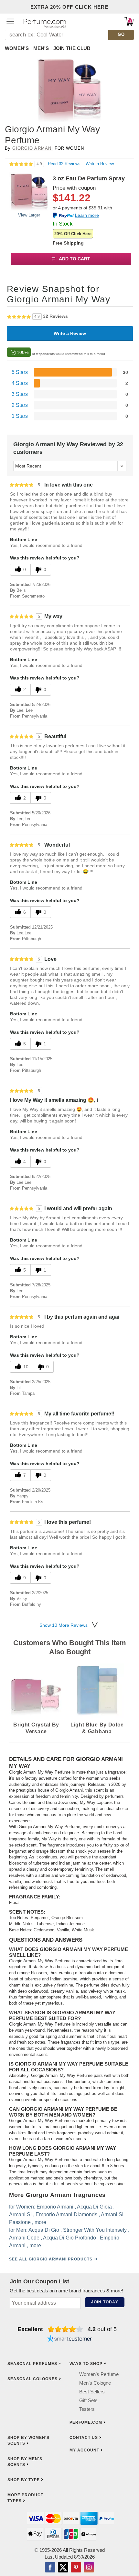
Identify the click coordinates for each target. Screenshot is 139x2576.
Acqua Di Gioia (94, 2207)
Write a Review (100, 164)
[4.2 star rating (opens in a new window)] (65, 2329)
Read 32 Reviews (65, 164)
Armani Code (24, 2238)
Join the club (72, 48)
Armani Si (20, 2214)
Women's (17, 48)
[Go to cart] (129, 21)
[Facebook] (50, 2568)
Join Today (105, 2302)
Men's (41, 48)
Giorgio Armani (33, 148)
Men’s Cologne (95, 2383)
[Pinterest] (76, 2568)
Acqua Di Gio (44, 2230)
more (40, 2222)
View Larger (29, 215)
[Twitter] (63, 2568)
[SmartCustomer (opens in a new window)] (69, 2340)
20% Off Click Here (73, 234)
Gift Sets (88, 2400)
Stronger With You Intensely (95, 2230)
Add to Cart (74, 259)
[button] (10, 21)
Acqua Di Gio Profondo (69, 2238)
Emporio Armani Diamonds (66, 2214)
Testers (87, 2409)
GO (121, 34)
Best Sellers (92, 2392)
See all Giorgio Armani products (51, 2259)
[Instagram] (89, 2568)
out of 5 (102, 2329)
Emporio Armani (55, 2207)
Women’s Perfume (99, 2374)
